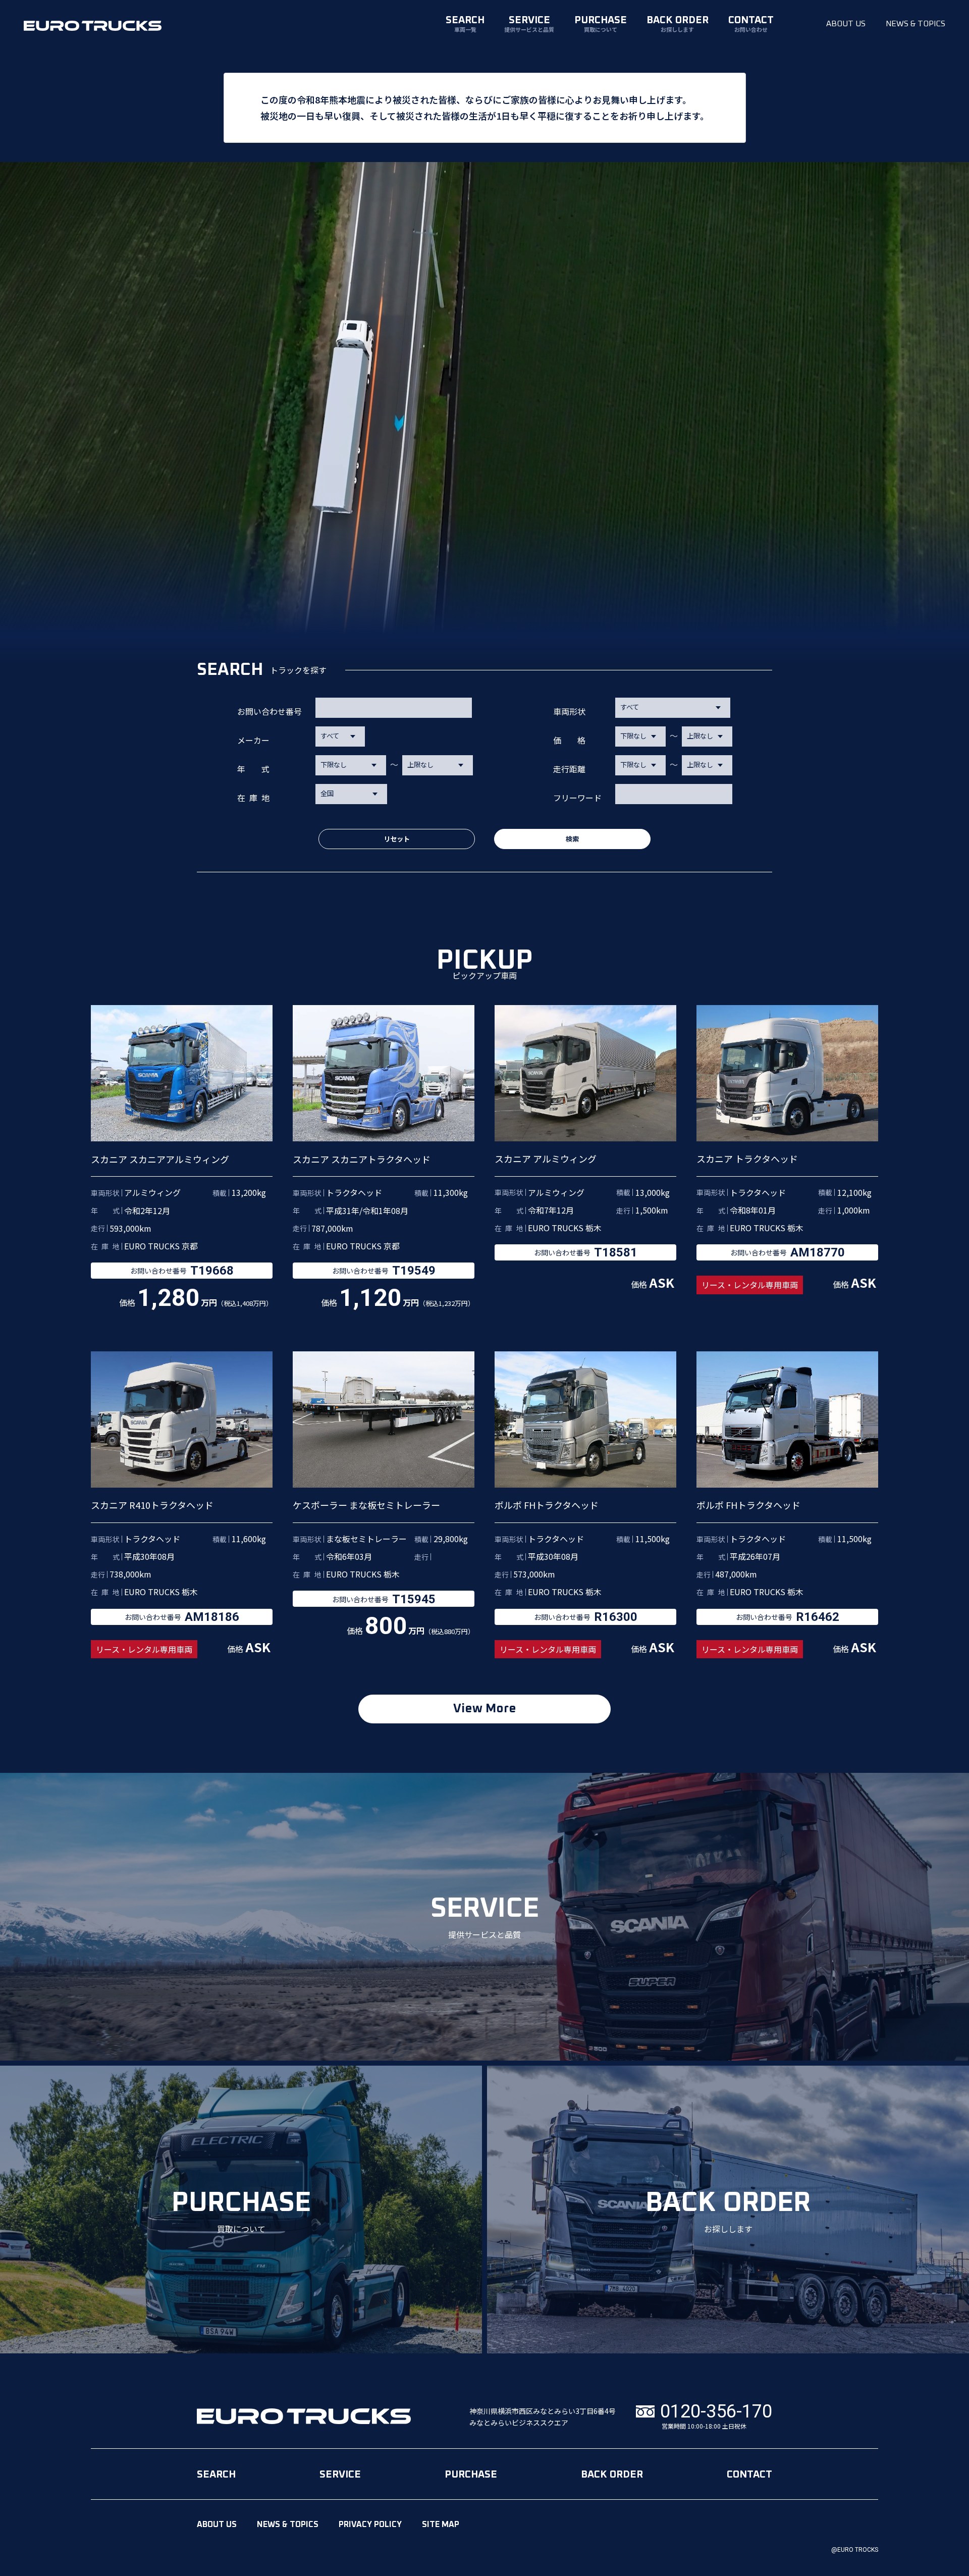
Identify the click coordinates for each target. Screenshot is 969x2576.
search (465, 24)
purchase (601, 24)
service (529, 24)
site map (441, 2525)
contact (751, 24)
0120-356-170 (716, 2412)
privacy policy (370, 2525)
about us (846, 24)
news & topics (916, 24)
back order (678, 24)
